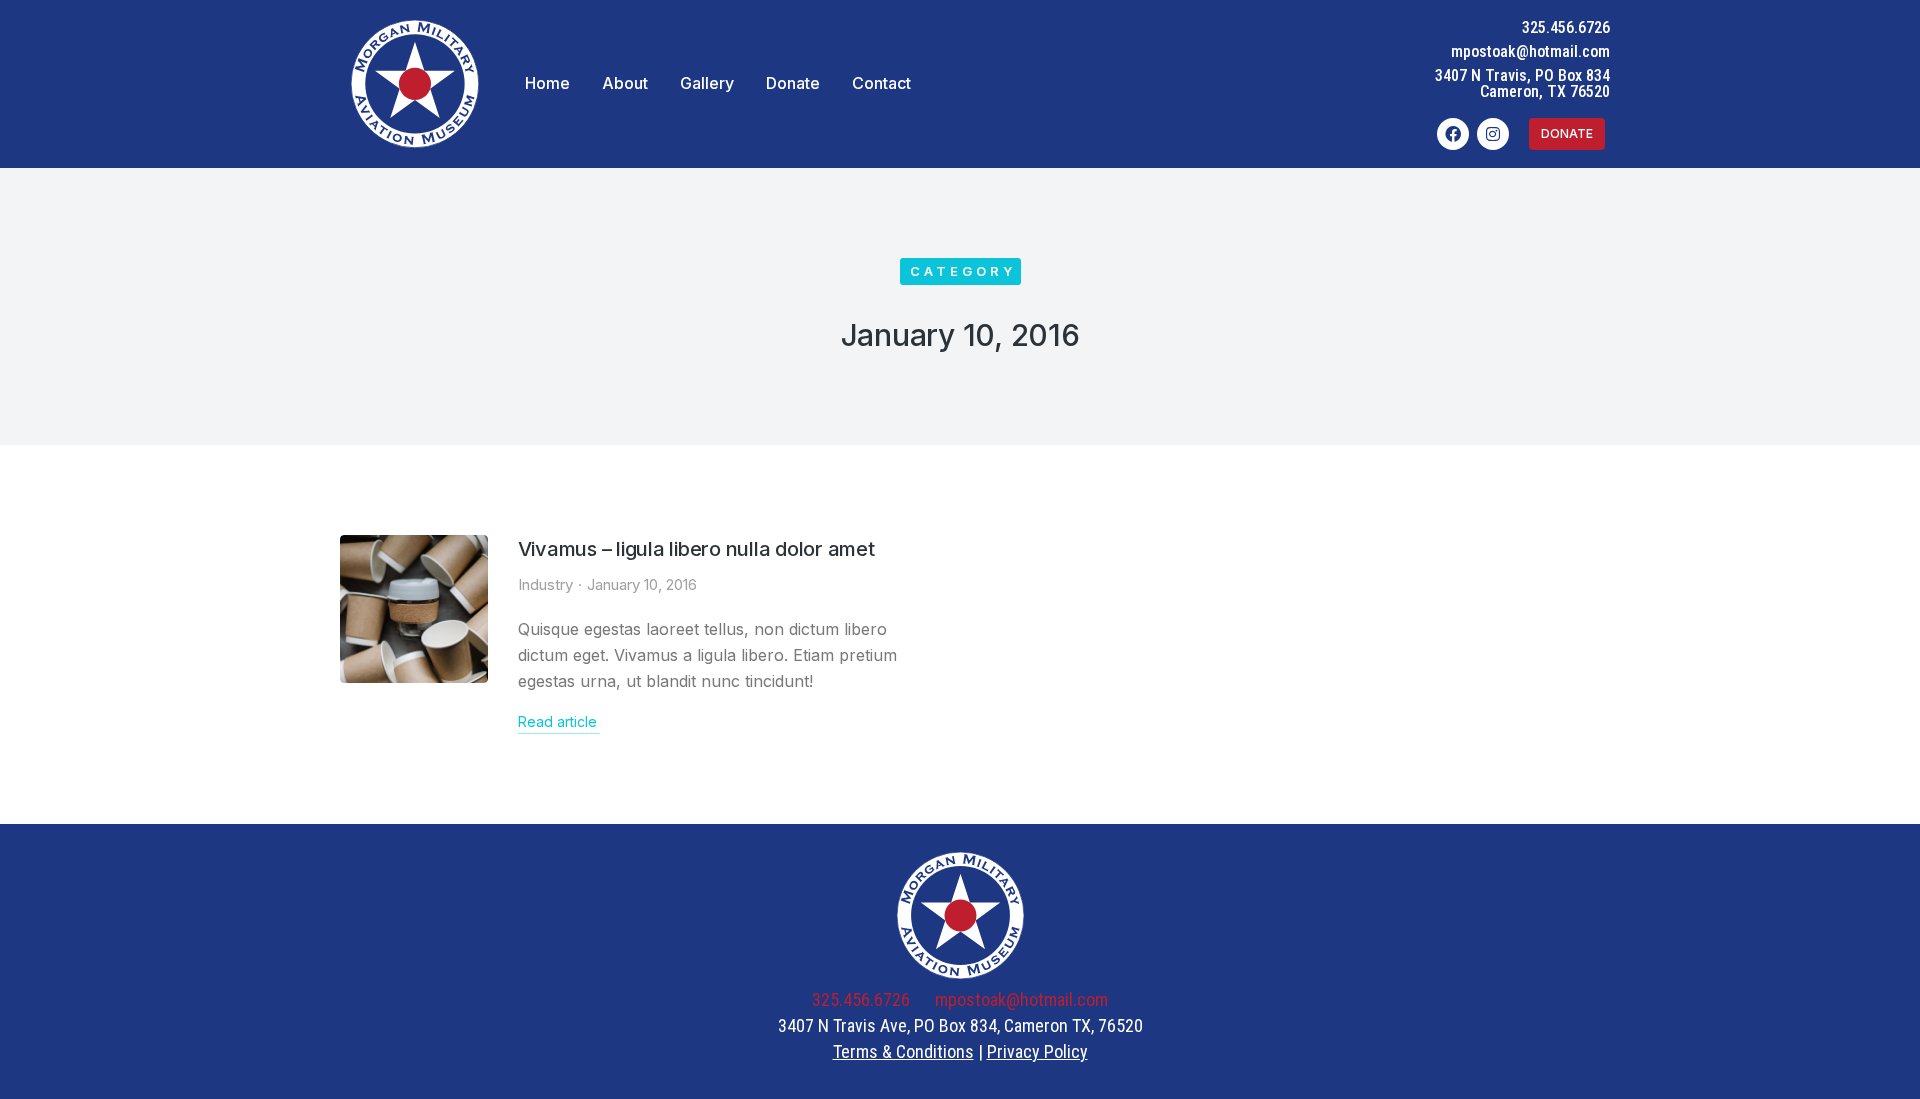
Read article (557, 722)
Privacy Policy (1037, 1051)
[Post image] (414, 609)
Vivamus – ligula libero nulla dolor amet (696, 549)
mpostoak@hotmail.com (1530, 51)
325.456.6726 (1566, 27)
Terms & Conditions (903, 1051)
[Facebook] (1453, 134)
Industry (545, 584)
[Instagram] (1493, 134)
